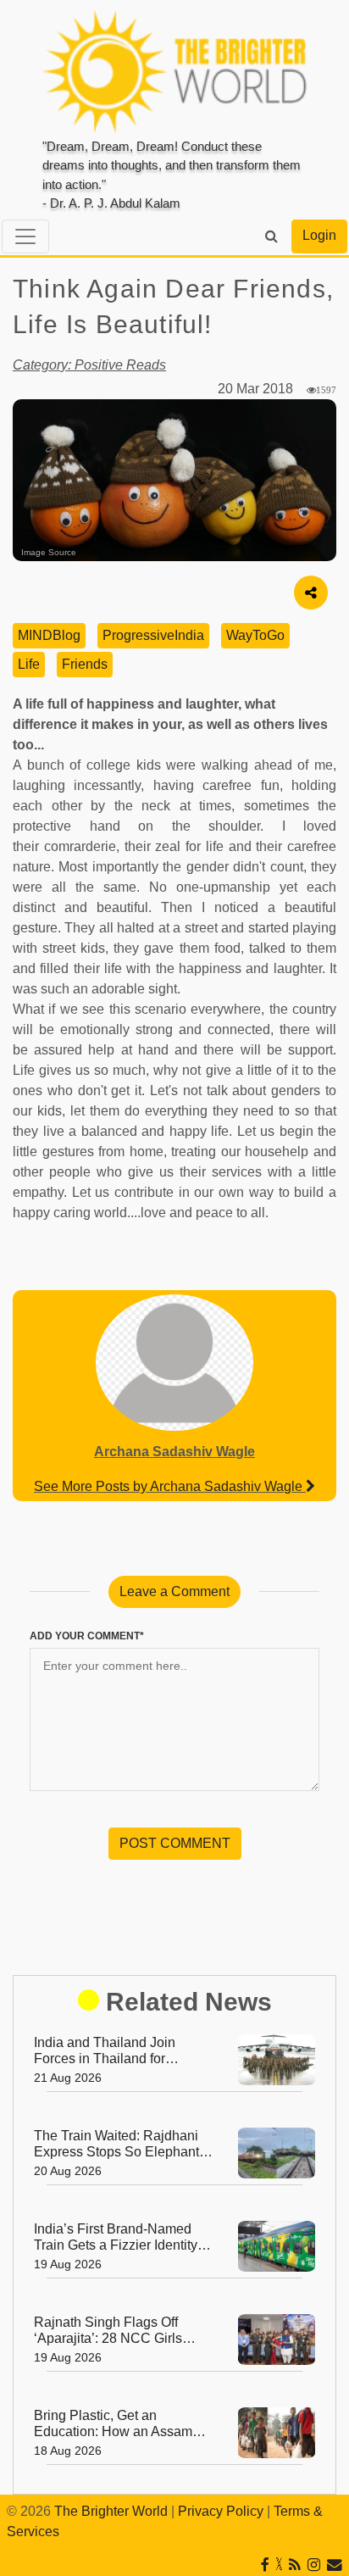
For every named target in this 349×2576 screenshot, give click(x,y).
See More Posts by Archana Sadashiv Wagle (170, 1486)
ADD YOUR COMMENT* (87, 1636)
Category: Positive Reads (89, 365)
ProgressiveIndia (153, 635)
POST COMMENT (175, 1843)
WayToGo (255, 635)
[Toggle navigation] (25, 236)
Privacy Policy (221, 2511)
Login (319, 235)
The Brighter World (111, 2511)
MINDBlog (49, 635)
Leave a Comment (174, 1591)
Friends (85, 664)
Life (29, 664)
